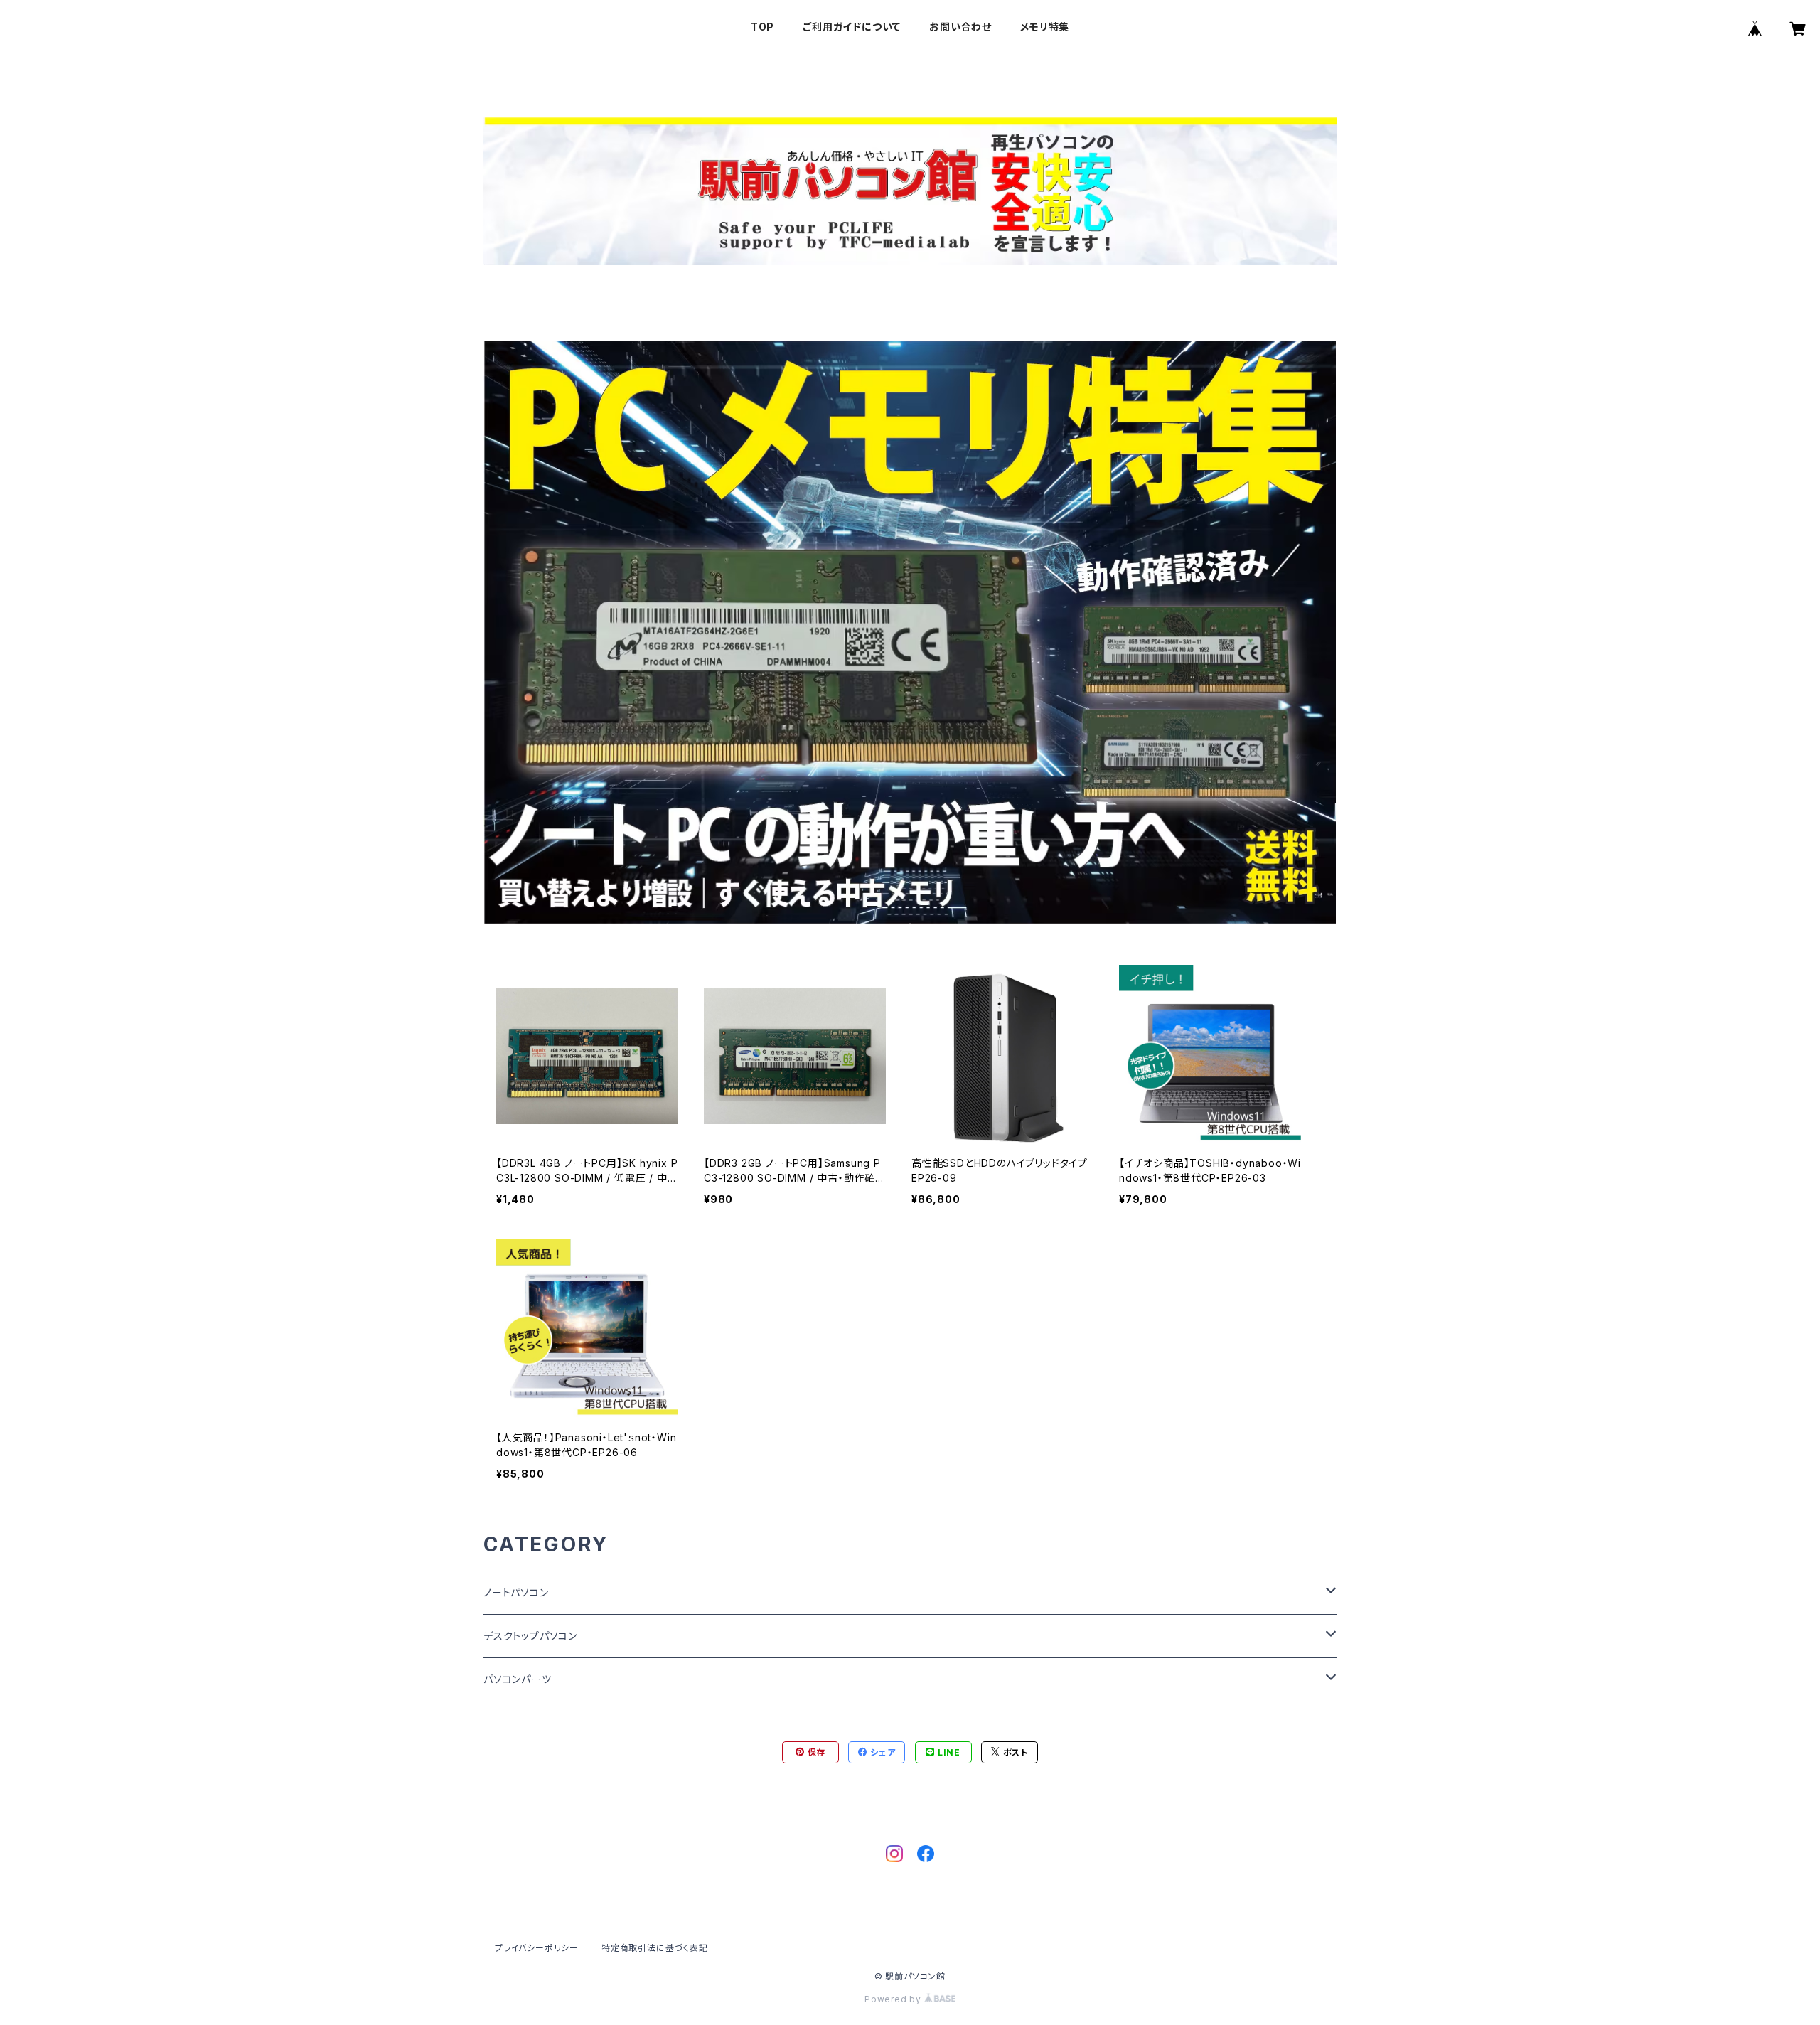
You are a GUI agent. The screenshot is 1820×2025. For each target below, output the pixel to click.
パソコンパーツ (518, 1679)
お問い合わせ (960, 27)
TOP (762, 27)
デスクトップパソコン (530, 1636)
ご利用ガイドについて (852, 27)
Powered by (894, 1999)
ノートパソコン (516, 1592)
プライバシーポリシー (537, 1948)
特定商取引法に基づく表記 (655, 1948)
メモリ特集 (1045, 27)
